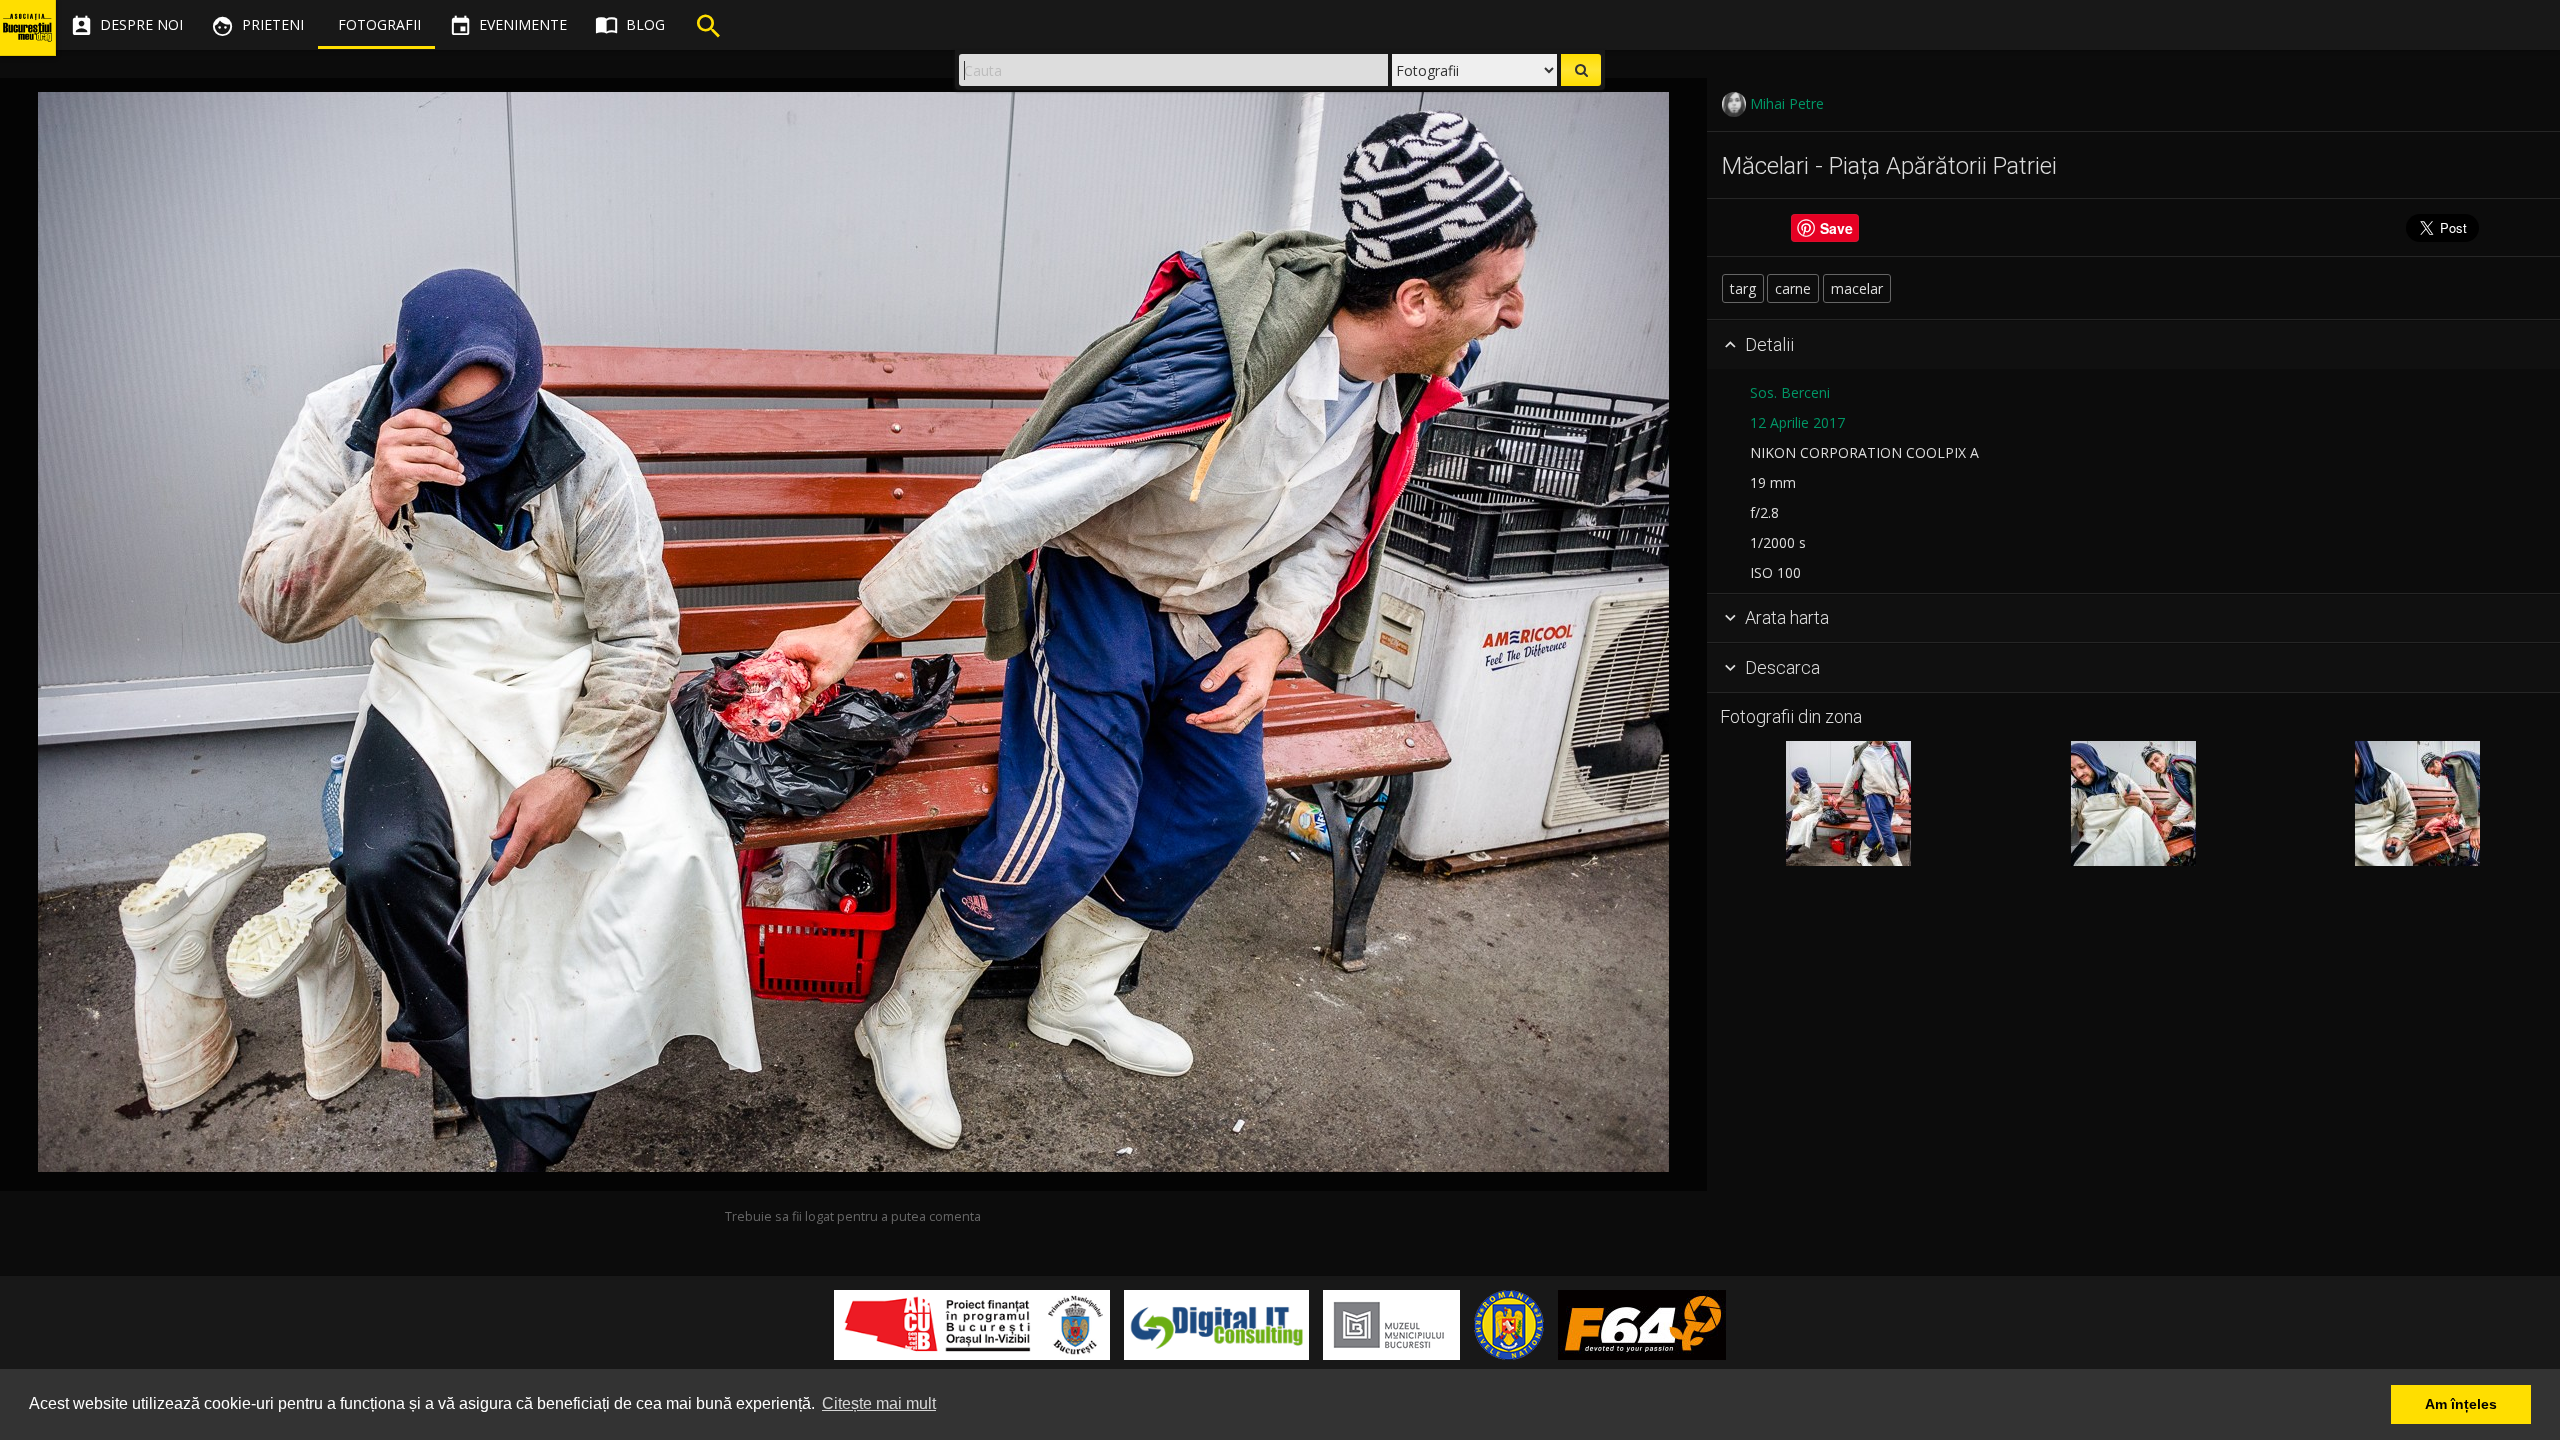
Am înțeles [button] (2461, 1404)
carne (1793, 288)
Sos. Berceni (1790, 392)
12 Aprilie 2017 (1797, 422)
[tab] (2133, 345)
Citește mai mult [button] (879, 1403)
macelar (1857, 288)
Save (1836, 228)
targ (1743, 288)
